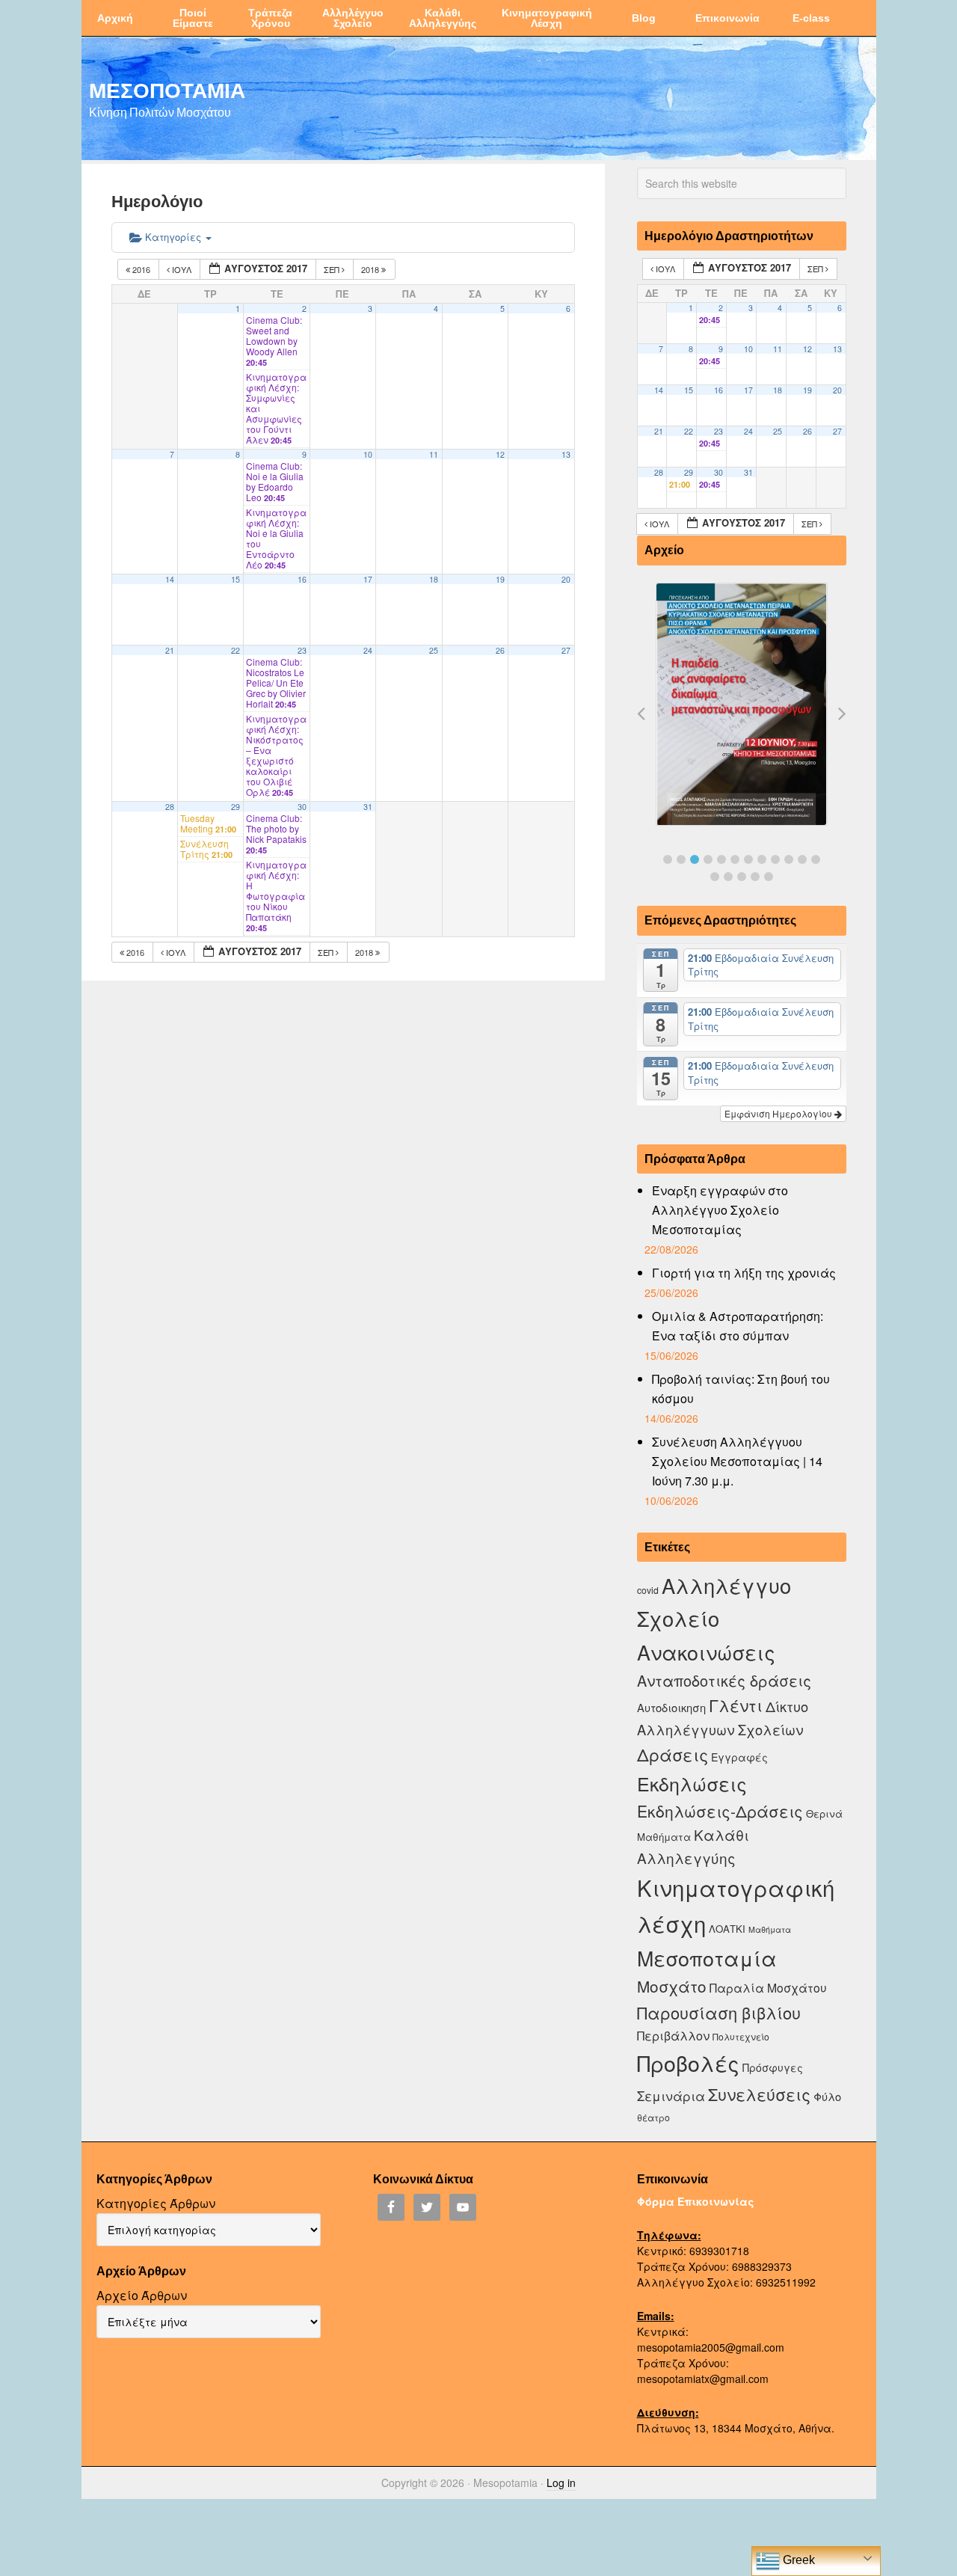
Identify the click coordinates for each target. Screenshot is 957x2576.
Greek (797, 2560)
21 (170, 650)
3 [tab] (695, 859)
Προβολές (688, 2063)
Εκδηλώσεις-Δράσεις (720, 1811)
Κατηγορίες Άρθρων (156, 2203)
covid (648, 1590)
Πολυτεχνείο (741, 2036)
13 (566, 454)
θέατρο (653, 2117)
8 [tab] (762, 859)
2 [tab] (681, 859)
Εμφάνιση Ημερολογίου (779, 1113)
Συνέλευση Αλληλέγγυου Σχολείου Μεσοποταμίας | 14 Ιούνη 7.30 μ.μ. (737, 1461)
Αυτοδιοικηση (671, 1707)
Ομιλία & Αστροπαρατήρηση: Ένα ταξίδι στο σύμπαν (738, 1326)
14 (170, 579)
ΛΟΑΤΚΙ (727, 1929)
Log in (561, 2483)
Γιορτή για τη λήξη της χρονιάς (744, 1273)
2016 (141, 269)
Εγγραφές (739, 1757)
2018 (371, 269)
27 (566, 650)
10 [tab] (789, 859)
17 (368, 579)
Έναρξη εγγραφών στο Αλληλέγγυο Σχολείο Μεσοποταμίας (720, 1210)
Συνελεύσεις (759, 2094)
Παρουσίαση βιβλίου (719, 2012)
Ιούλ (182, 269)
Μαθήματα (770, 1929)
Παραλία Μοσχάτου (768, 1987)
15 (236, 579)
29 (236, 807)
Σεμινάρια (671, 2096)
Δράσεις (673, 1754)
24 (368, 650)
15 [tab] (742, 877)
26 (500, 650)
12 (500, 454)
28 (170, 807)
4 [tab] (708, 859)
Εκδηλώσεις (692, 1783)
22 (236, 650)
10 (368, 454)
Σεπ (333, 269)
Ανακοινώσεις (706, 1652)
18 (434, 579)
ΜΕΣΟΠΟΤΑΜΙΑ (167, 90)
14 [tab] (728, 877)
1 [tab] (668, 859)
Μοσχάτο (672, 1986)
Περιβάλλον (673, 2035)
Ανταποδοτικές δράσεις (724, 1680)
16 (302, 579)
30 (302, 807)
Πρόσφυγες (773, 2067)
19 (500, 579)
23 (302, 650)
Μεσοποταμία (707, 1958)
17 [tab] (769, 877)
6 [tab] (735, 859)
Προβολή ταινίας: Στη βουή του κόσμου (741, 1389)
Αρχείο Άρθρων (142, 2295)
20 (566, 579)
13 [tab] (715, 877)
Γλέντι (736, 1705)
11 (434, 454)
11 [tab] (802, 859)
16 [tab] (755, 877)
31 (368, 807)
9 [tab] (775, 859)
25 (434, 650)
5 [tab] (721, 859)
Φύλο (827, 2096)
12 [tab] (816, 859)
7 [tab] (748, 859)
